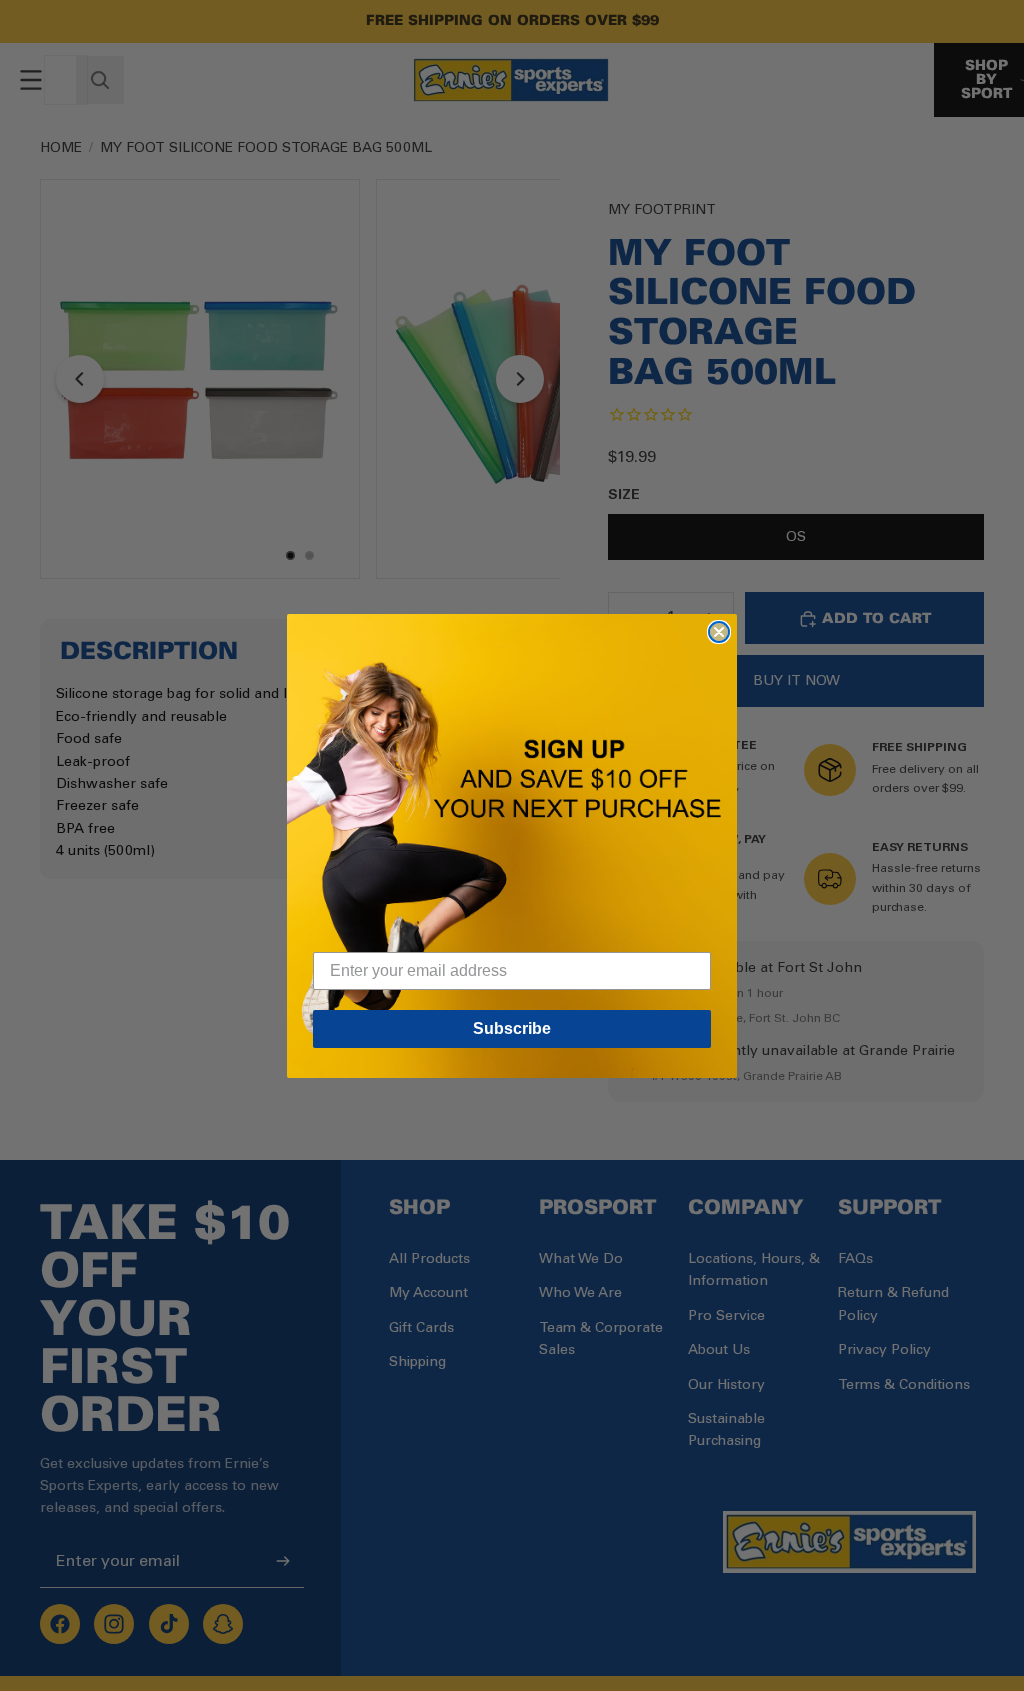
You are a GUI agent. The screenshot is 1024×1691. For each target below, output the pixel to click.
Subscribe (512, 1028)
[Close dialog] (719, 632)
